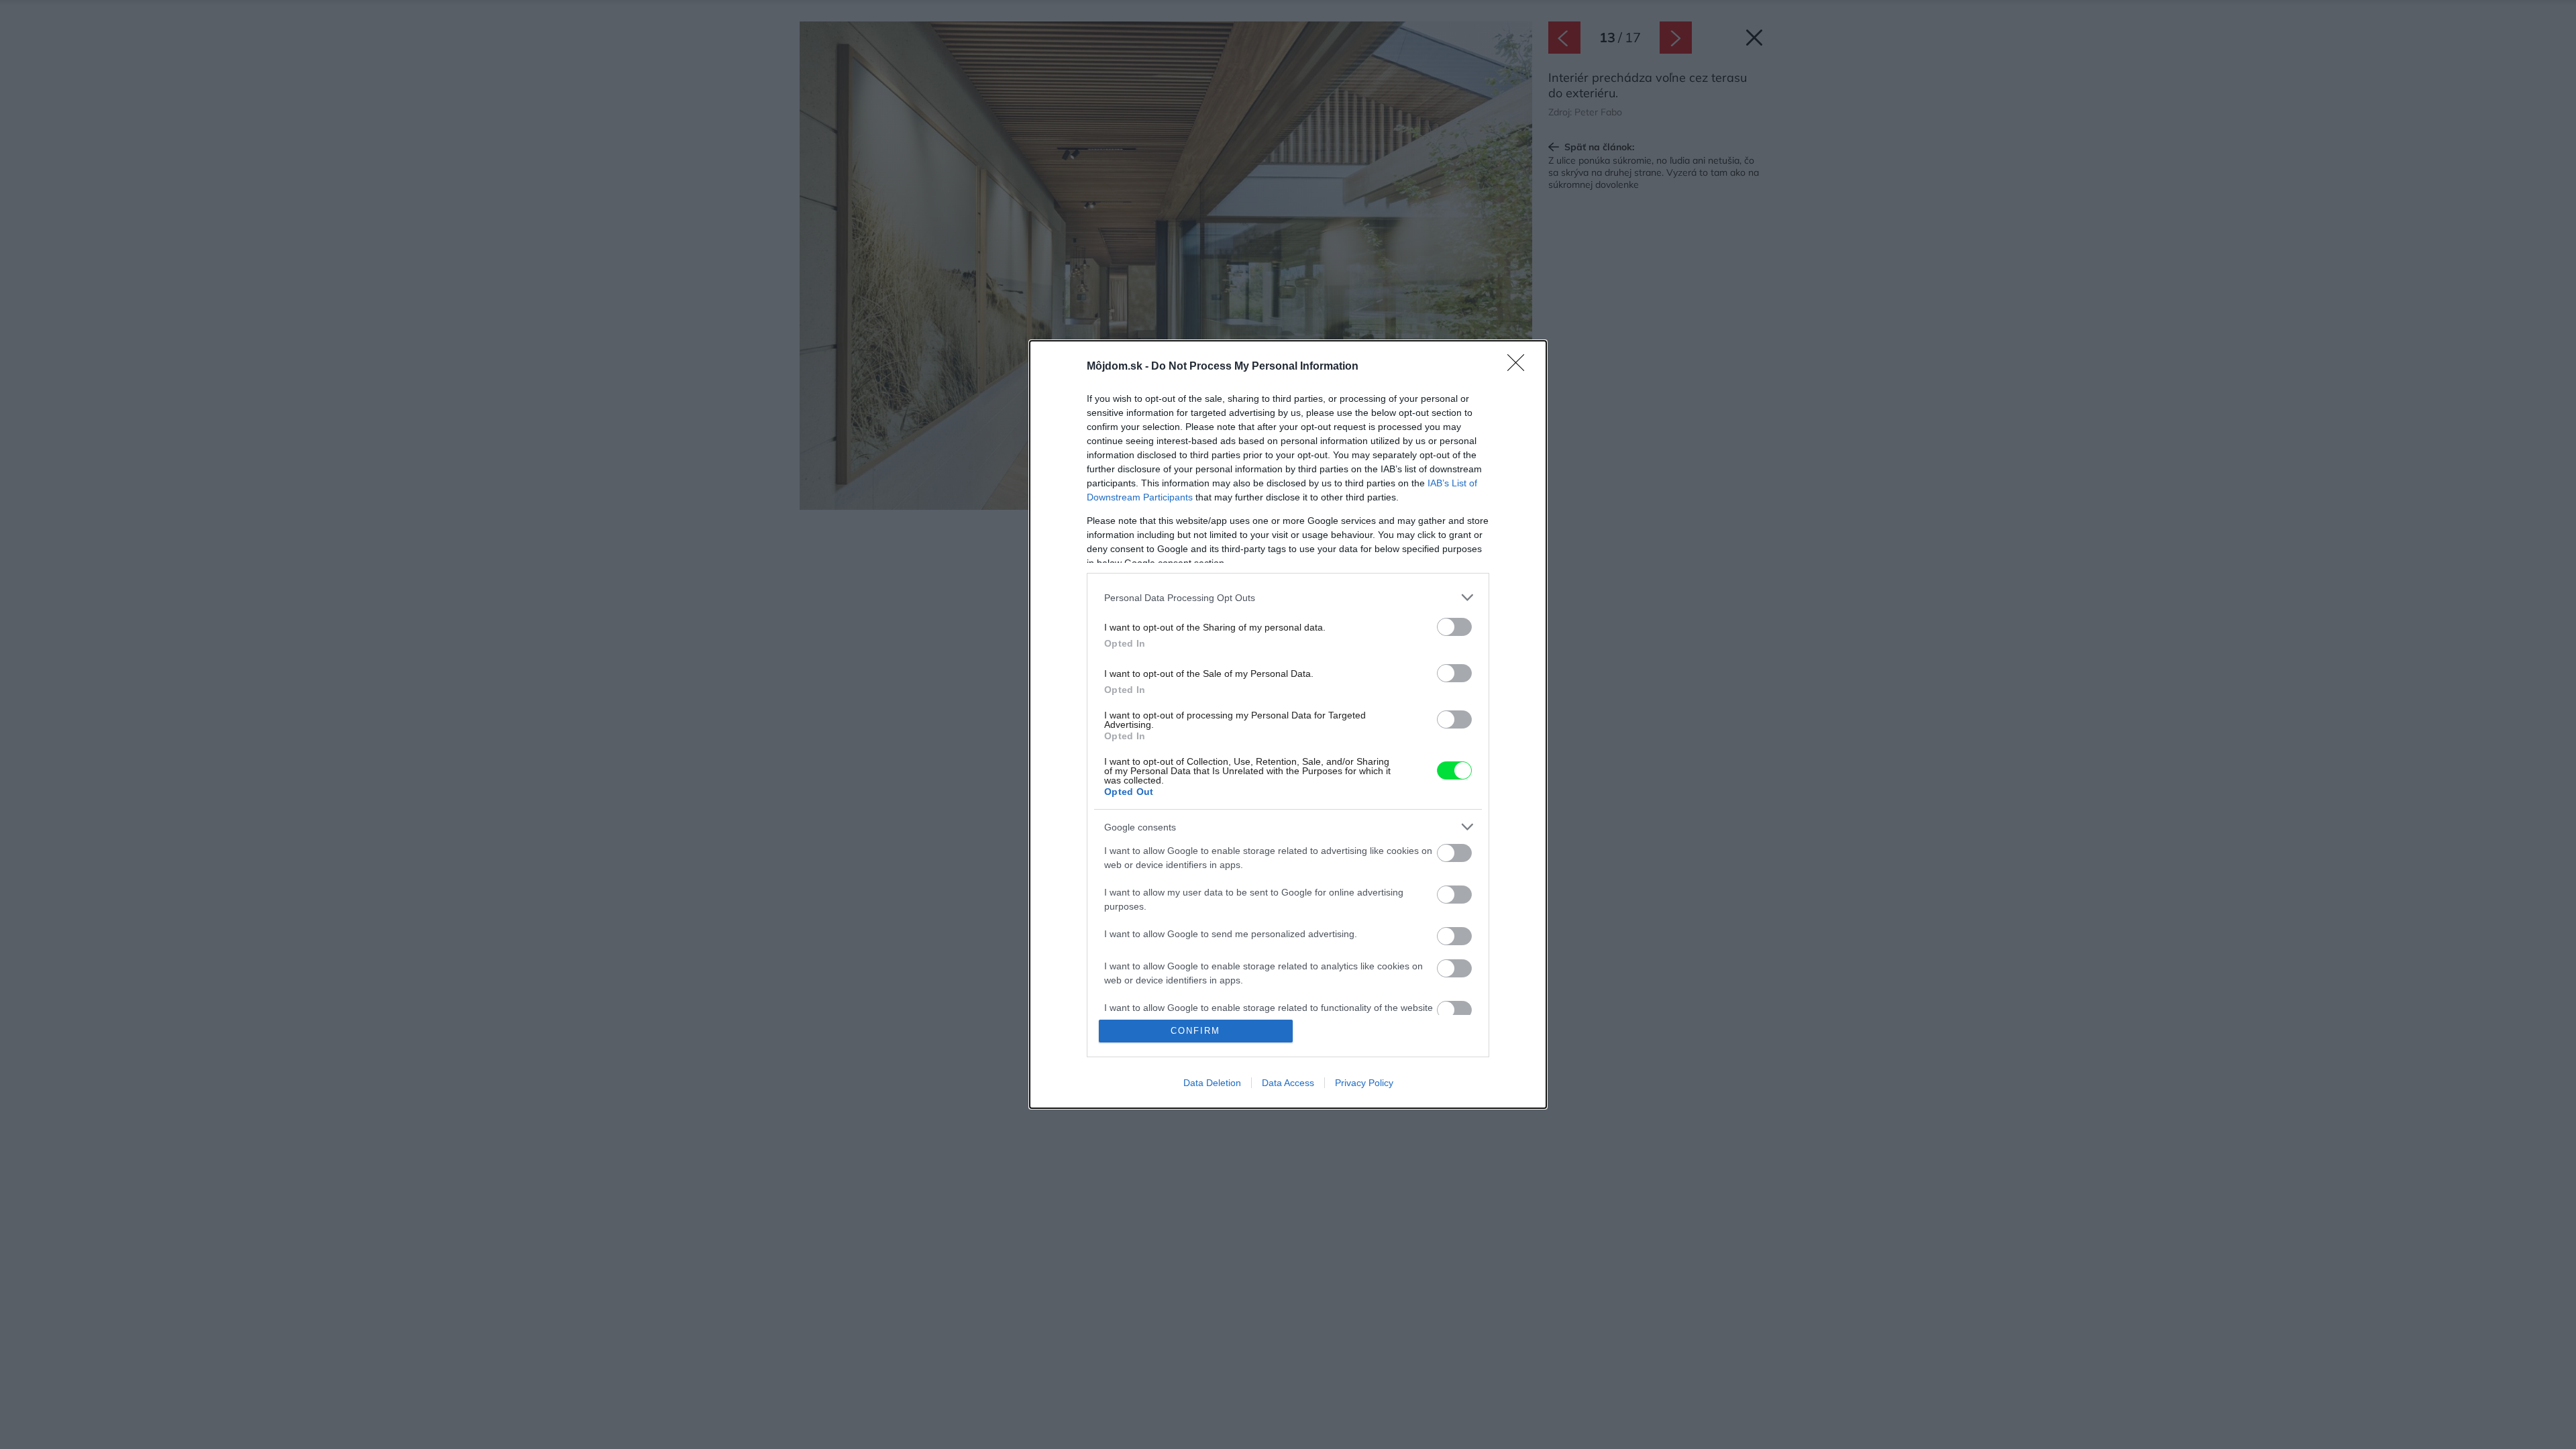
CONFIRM (1195, 1031)
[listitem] (1288, 597)
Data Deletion (1212, 1083)
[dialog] (1288, 724)
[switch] (1454, 627)
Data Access (1288, 1083)
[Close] (1520, 367)
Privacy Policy (1364, 1083)
